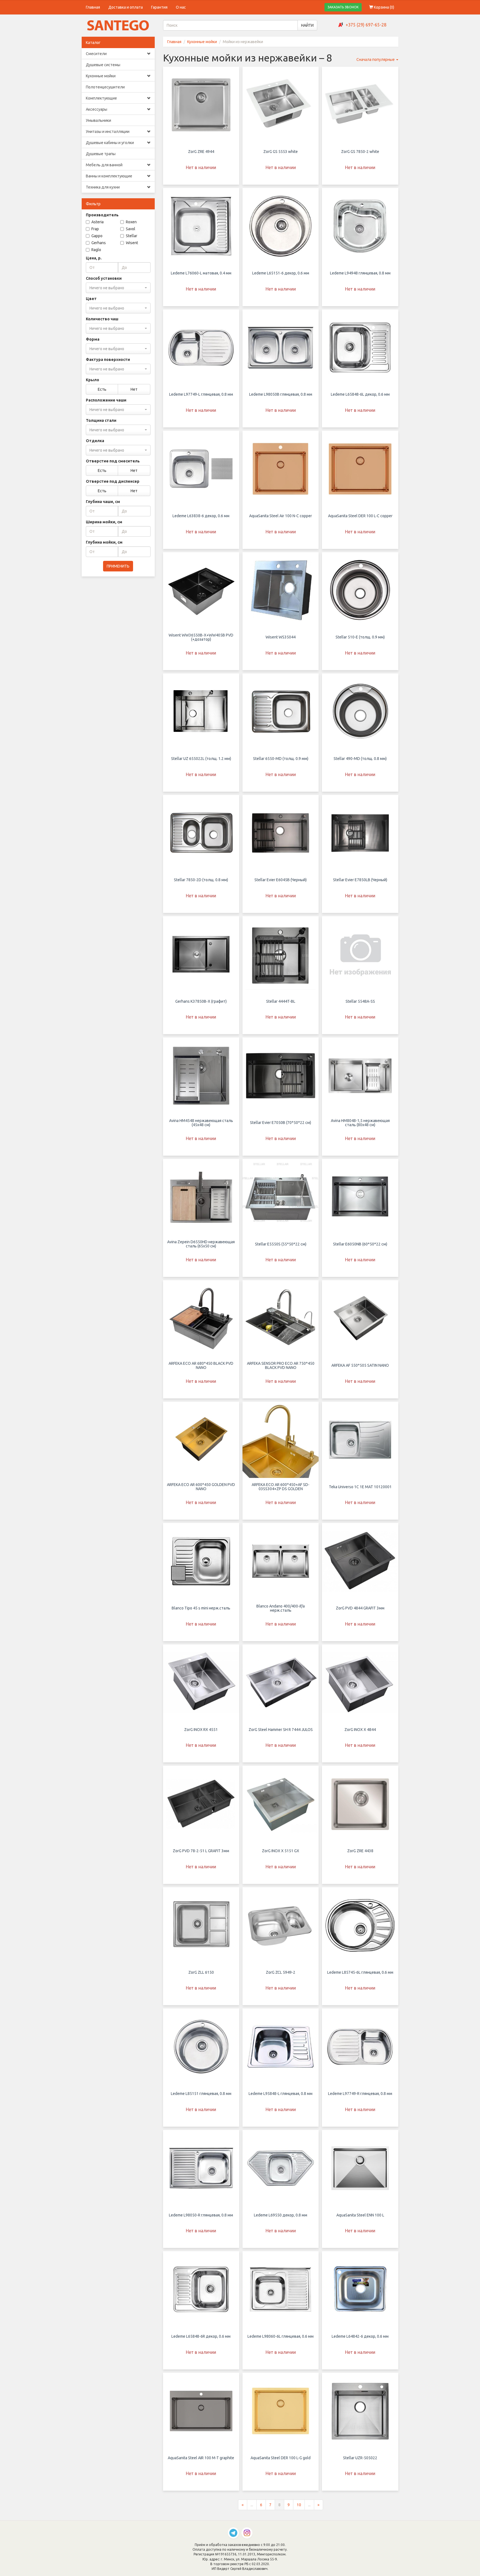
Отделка (95, 441)
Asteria (97, 222)
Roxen (131, 222)
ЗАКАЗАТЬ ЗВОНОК (343, 7)
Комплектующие (101, 98)
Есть (102, 389)
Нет (134, 389)
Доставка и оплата (126, 7)
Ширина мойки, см (104, 522)
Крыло (92, 380)
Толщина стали (101, 420)
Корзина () (384, 7)
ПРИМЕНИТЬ (118, 566)
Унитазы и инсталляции (108, 132)
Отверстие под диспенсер (113, 481)
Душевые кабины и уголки (110, 143)
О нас (181, 7)
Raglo (96, 250)
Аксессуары (97, 109)
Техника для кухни (103, 187)
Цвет (91, 299)
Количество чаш (102, 319)
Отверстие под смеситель (113, 461)
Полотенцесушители (105, 87)
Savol (131, 229)
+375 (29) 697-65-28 (366, 25)
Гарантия (159, 7)
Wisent (132, 243)
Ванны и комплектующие (109, 176)
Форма (93, 339)
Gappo (97, 236)
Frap (95, 229)
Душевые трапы (101, 154)
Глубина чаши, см (103, 502)
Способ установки (104, 278)
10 (299, 2505)
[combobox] (118, 288)
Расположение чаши (106, 400)
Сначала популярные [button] (376, 60)
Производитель (102, 215)
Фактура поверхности (108, 360)
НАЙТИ (307, 25)
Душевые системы (103, 65)
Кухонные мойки (101, 76)
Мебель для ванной (104, 165)
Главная (93, 7)
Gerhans (99, 243)
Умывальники (98, 120)
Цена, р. (94, 258)
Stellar (132, 236)
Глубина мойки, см (104, 542)
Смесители (96, 54)
